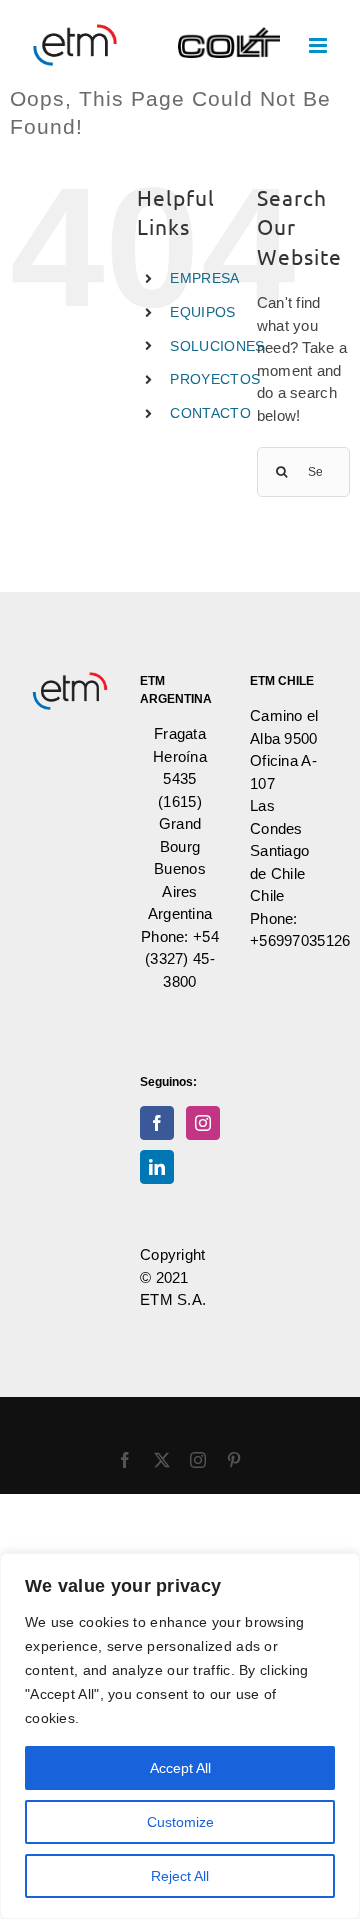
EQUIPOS (202, 312)
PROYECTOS (215, 379)
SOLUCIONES (217, 346)
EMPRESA (204, 278)
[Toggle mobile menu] (319, 45)
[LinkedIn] (157, 1167)
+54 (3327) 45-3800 (182, 959)
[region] (180, 1736)
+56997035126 (300, 940)
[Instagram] (203, 1123)
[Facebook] (157, 1123)
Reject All (180, 1876)
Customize (180, 1822)
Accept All (180, 1768)
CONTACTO (210, 413)
